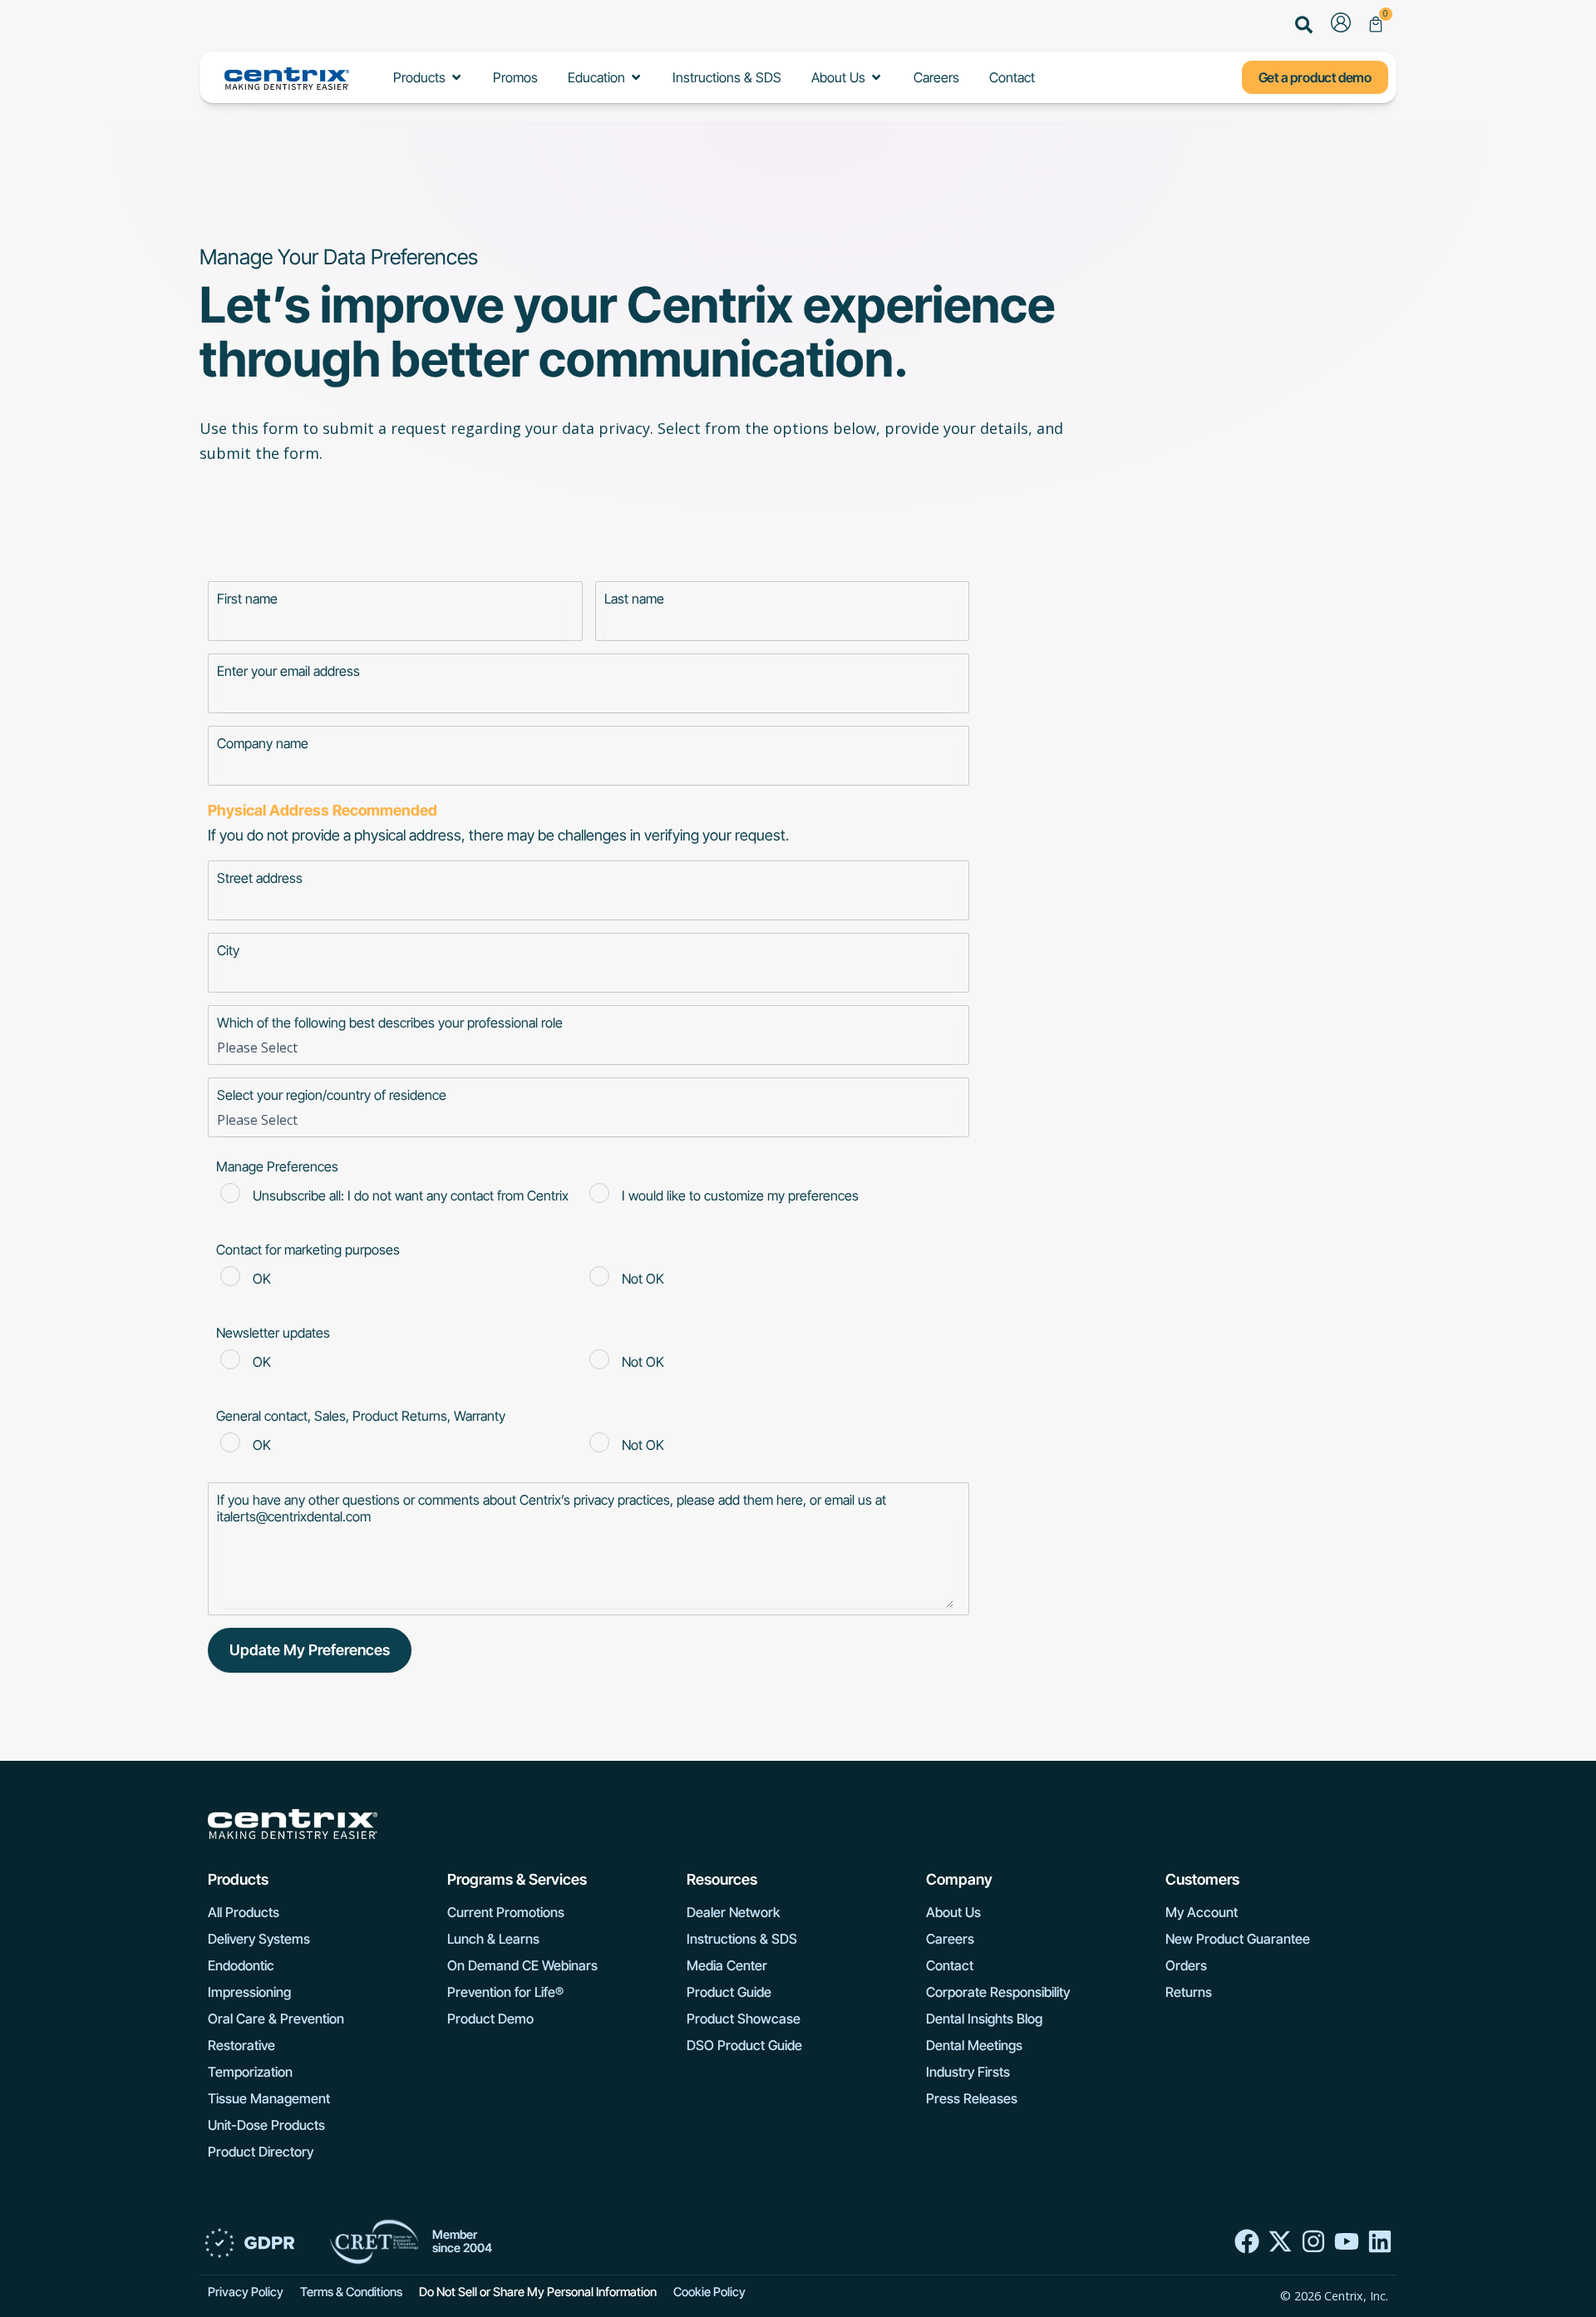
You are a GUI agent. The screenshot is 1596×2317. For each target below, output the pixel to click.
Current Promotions (506, 1912)
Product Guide (729, 1992)
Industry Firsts (968, 2072)
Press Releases (972, 2098)
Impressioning (249, 1992)
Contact (950, 1965)
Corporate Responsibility (998, 1992)
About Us (953, 1912)
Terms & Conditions (351, 2292)
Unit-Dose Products (266, 2125)
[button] (1305, 26)
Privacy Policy (246, 2292)
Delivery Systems (259, 1939)
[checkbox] (585, 1198)
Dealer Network (733, 1912)
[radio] (401, 1198)
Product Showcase (744, 2019)
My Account (1202, 1912)
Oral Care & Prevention (276, 2019)
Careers (950, 1939)
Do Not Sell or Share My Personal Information (538, 2292)
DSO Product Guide (744, 2045)
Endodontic (241, 1965)
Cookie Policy (709, 2292)
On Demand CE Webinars (522, 1965)
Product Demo (490, 2019)
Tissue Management (269, 2098)
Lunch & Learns (493, 1939)
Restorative (241, 2045)
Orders (1186, 1965)
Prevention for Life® (505, 1992)
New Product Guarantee (1238, 1939)
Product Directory (261, 2152)
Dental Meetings (974, 2045)
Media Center (727, 1965)
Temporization (250, 2072)
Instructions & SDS (742, 1939)
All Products (244, 1912)
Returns (1189, 1992)
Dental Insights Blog (984, 2019)
